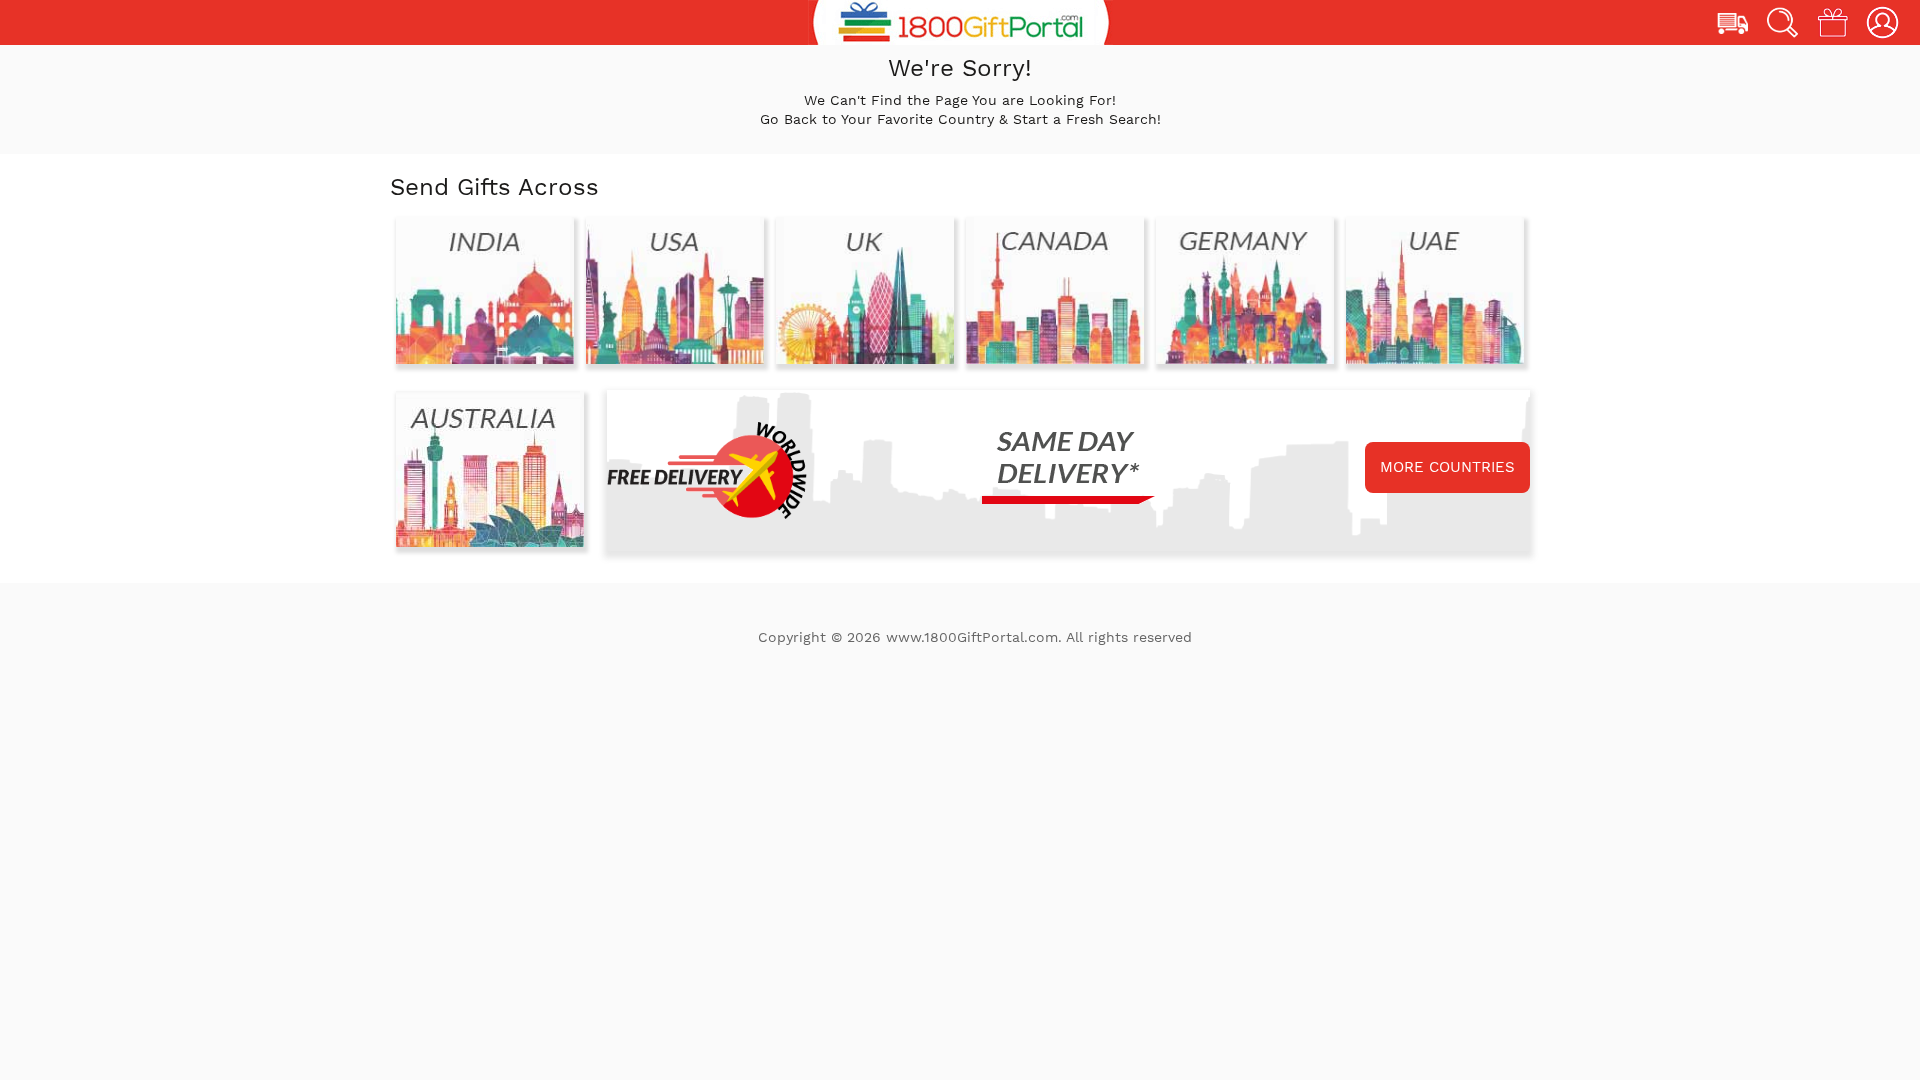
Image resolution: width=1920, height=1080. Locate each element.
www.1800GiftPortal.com (972, 637)
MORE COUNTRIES (1447, 467)
